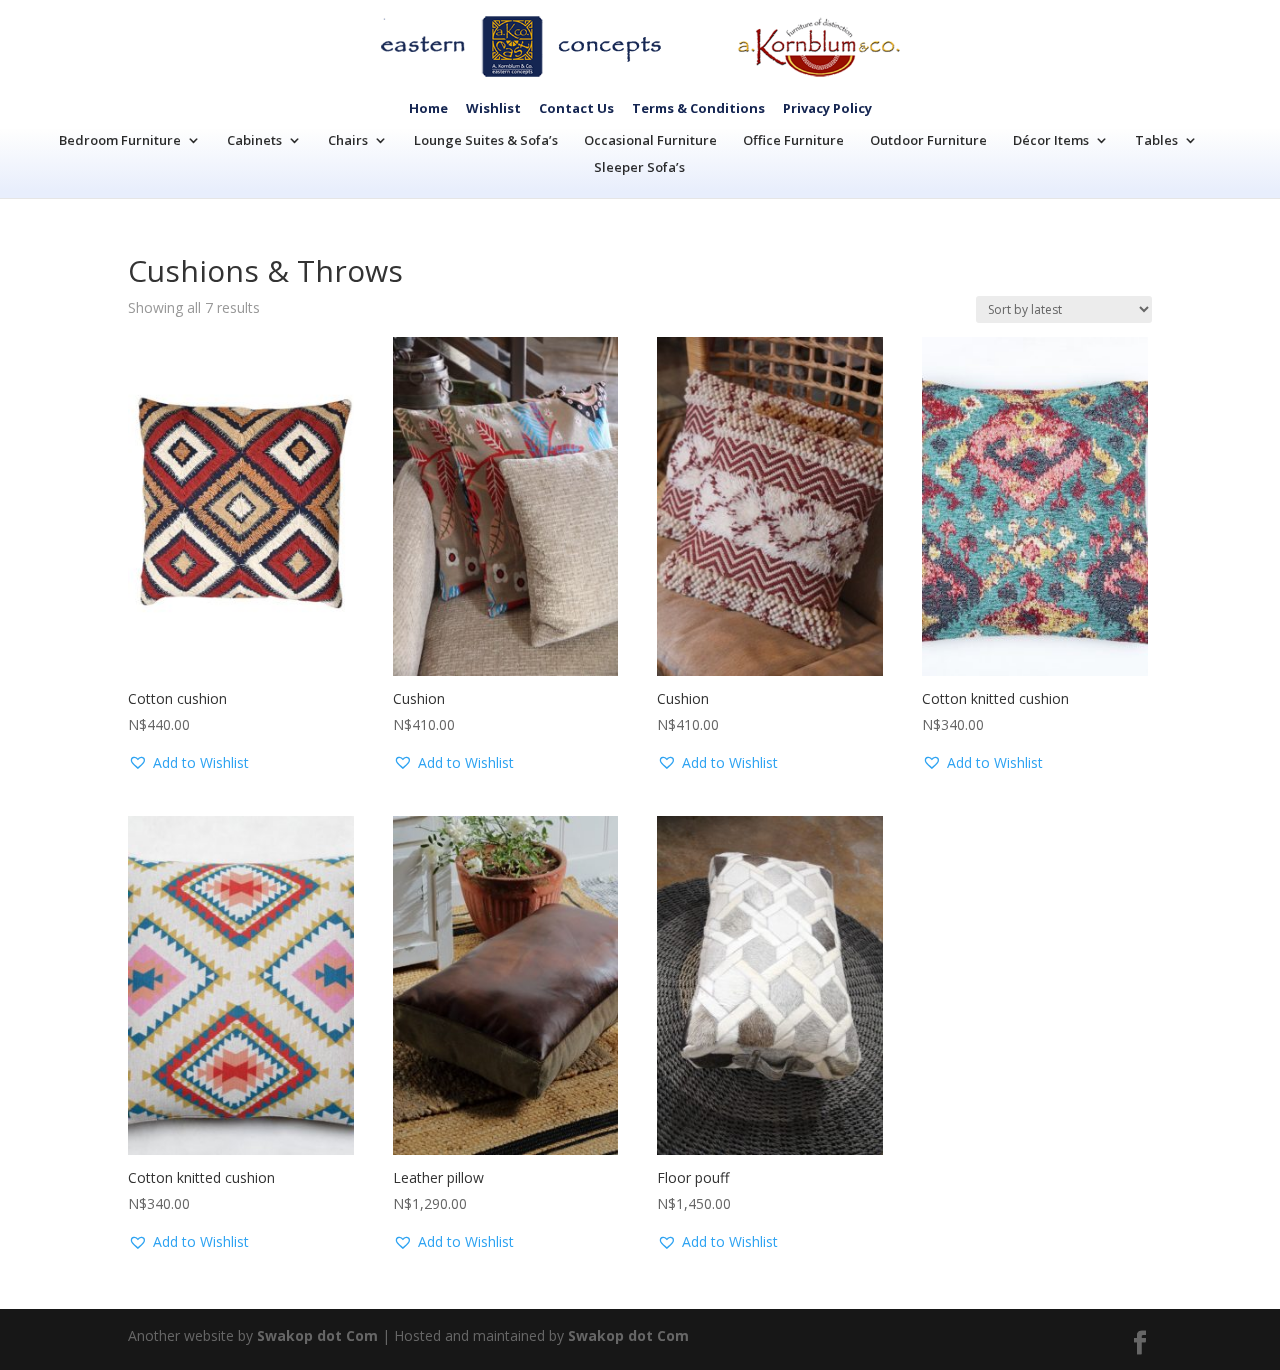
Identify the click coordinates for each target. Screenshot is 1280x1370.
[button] (188, 763)
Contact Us (576, 108)
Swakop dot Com (317, 1335)
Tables (1156, 140)
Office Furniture (793, 140)
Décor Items (1051, 140)
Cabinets (254, 140)
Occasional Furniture (650, 140)
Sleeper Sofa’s (639, 167)
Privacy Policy (827, 108)
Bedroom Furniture (120, 140)
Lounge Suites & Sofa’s (486, 140)
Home (428, 108)
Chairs (348, 140)
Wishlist (493, 108)
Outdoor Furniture (928, 140)
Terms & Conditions (698, 108)
